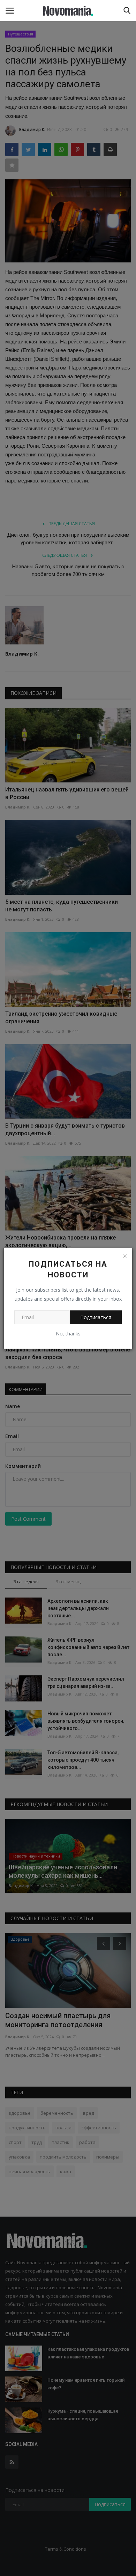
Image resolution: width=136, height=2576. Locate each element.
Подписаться (96, 1317)
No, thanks (68, 1334)
